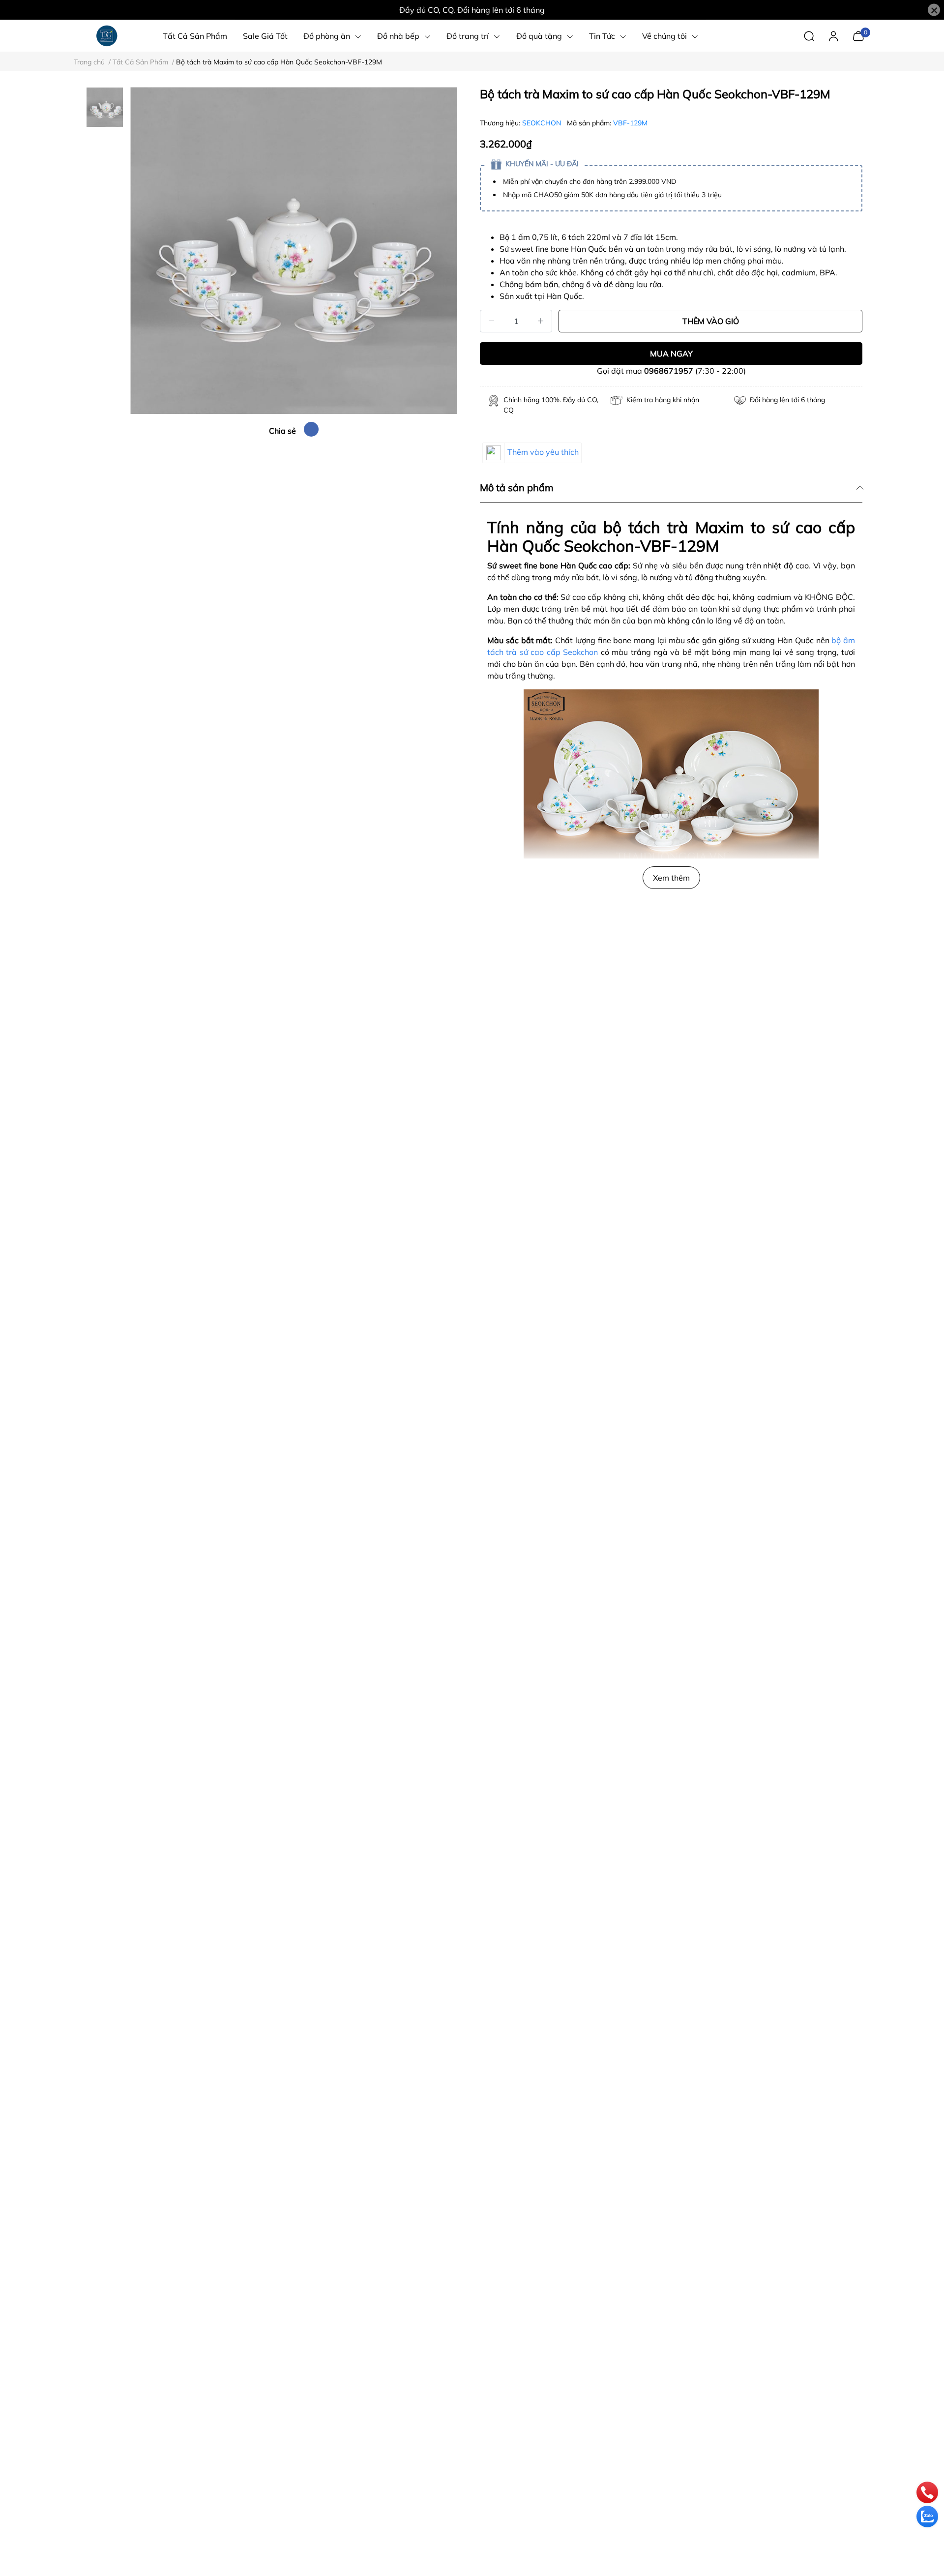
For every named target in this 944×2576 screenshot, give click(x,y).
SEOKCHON (543, 123)
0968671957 (669, 371)
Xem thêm (671, 878)
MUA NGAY (671, 354)
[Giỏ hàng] (858, 35)
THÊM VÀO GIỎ (711, 321)
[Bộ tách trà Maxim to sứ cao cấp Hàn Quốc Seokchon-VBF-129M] (294, 251)
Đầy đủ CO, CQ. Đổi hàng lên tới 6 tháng (472, 10)
